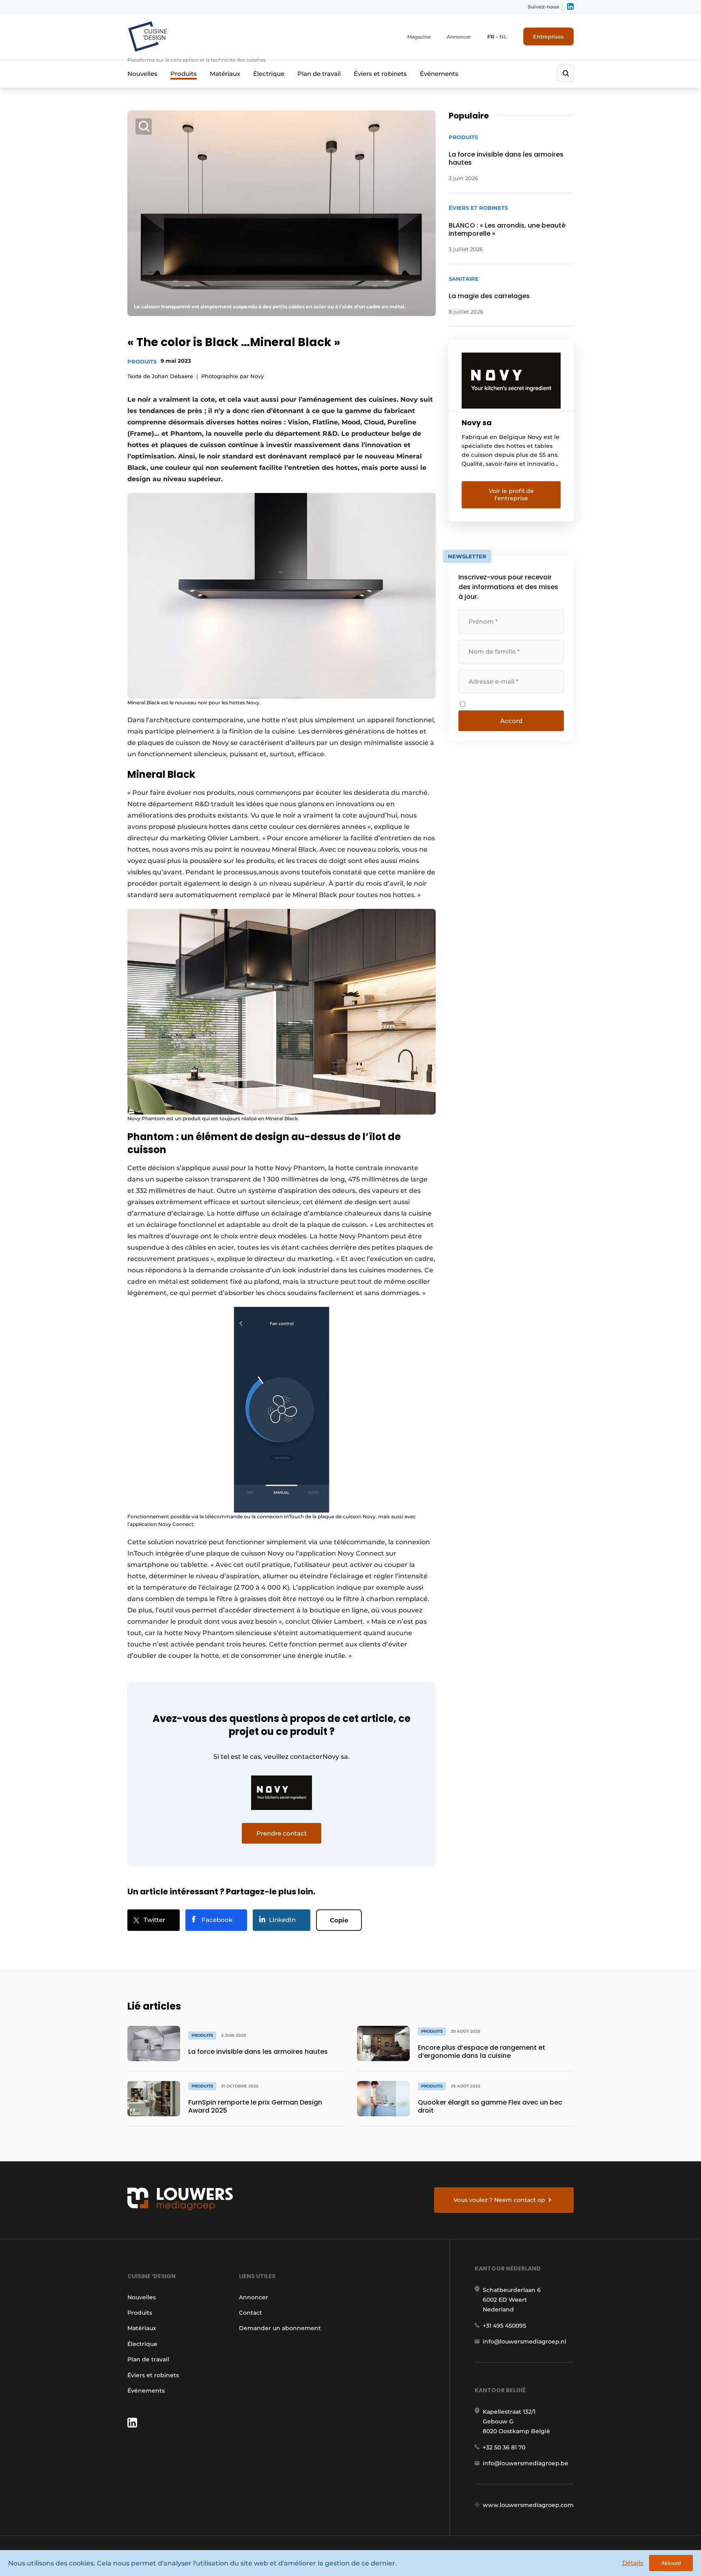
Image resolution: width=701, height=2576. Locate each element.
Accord (511, 721)
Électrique (269, 74)
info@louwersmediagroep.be (526, 2463)
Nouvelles (142, 74)
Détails (633, 2563)
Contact (251, 2313)
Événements (439, 74)
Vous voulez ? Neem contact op (499, 2200)
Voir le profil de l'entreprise (511, 495)
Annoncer (459, 37)
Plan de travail (319, 74)
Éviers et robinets (380, 74)
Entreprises (548, 37)
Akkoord (671, 2563)
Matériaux (225, 74)
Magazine (419, 37)
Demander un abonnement (280, 2328)
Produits (184, 74)
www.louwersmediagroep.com (528, 2505)
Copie (339, 1920)
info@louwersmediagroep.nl (525, 2341)
